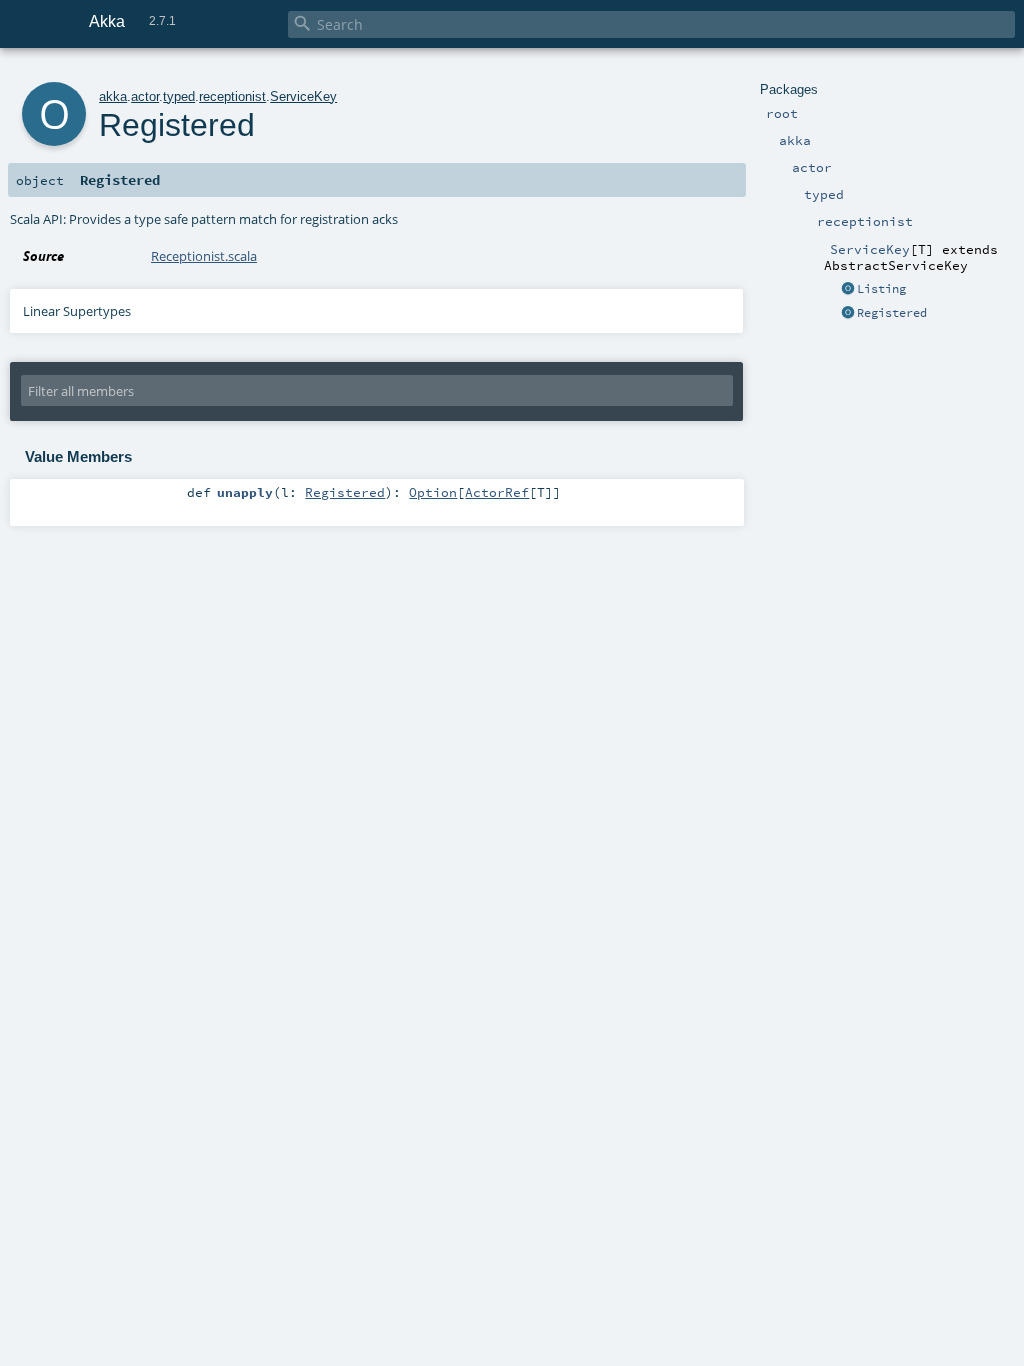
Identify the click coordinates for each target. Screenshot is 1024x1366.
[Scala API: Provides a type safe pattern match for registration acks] (848, 314)
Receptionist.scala (204, 256)
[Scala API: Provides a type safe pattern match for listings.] (848, 290)
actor (145, 96)
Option (433, 492)
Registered (892, 313)
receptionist (232, 96)
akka (113, 96)
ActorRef (497, 492)
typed (179, 96)
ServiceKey (303, 96)
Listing (881, 289)
